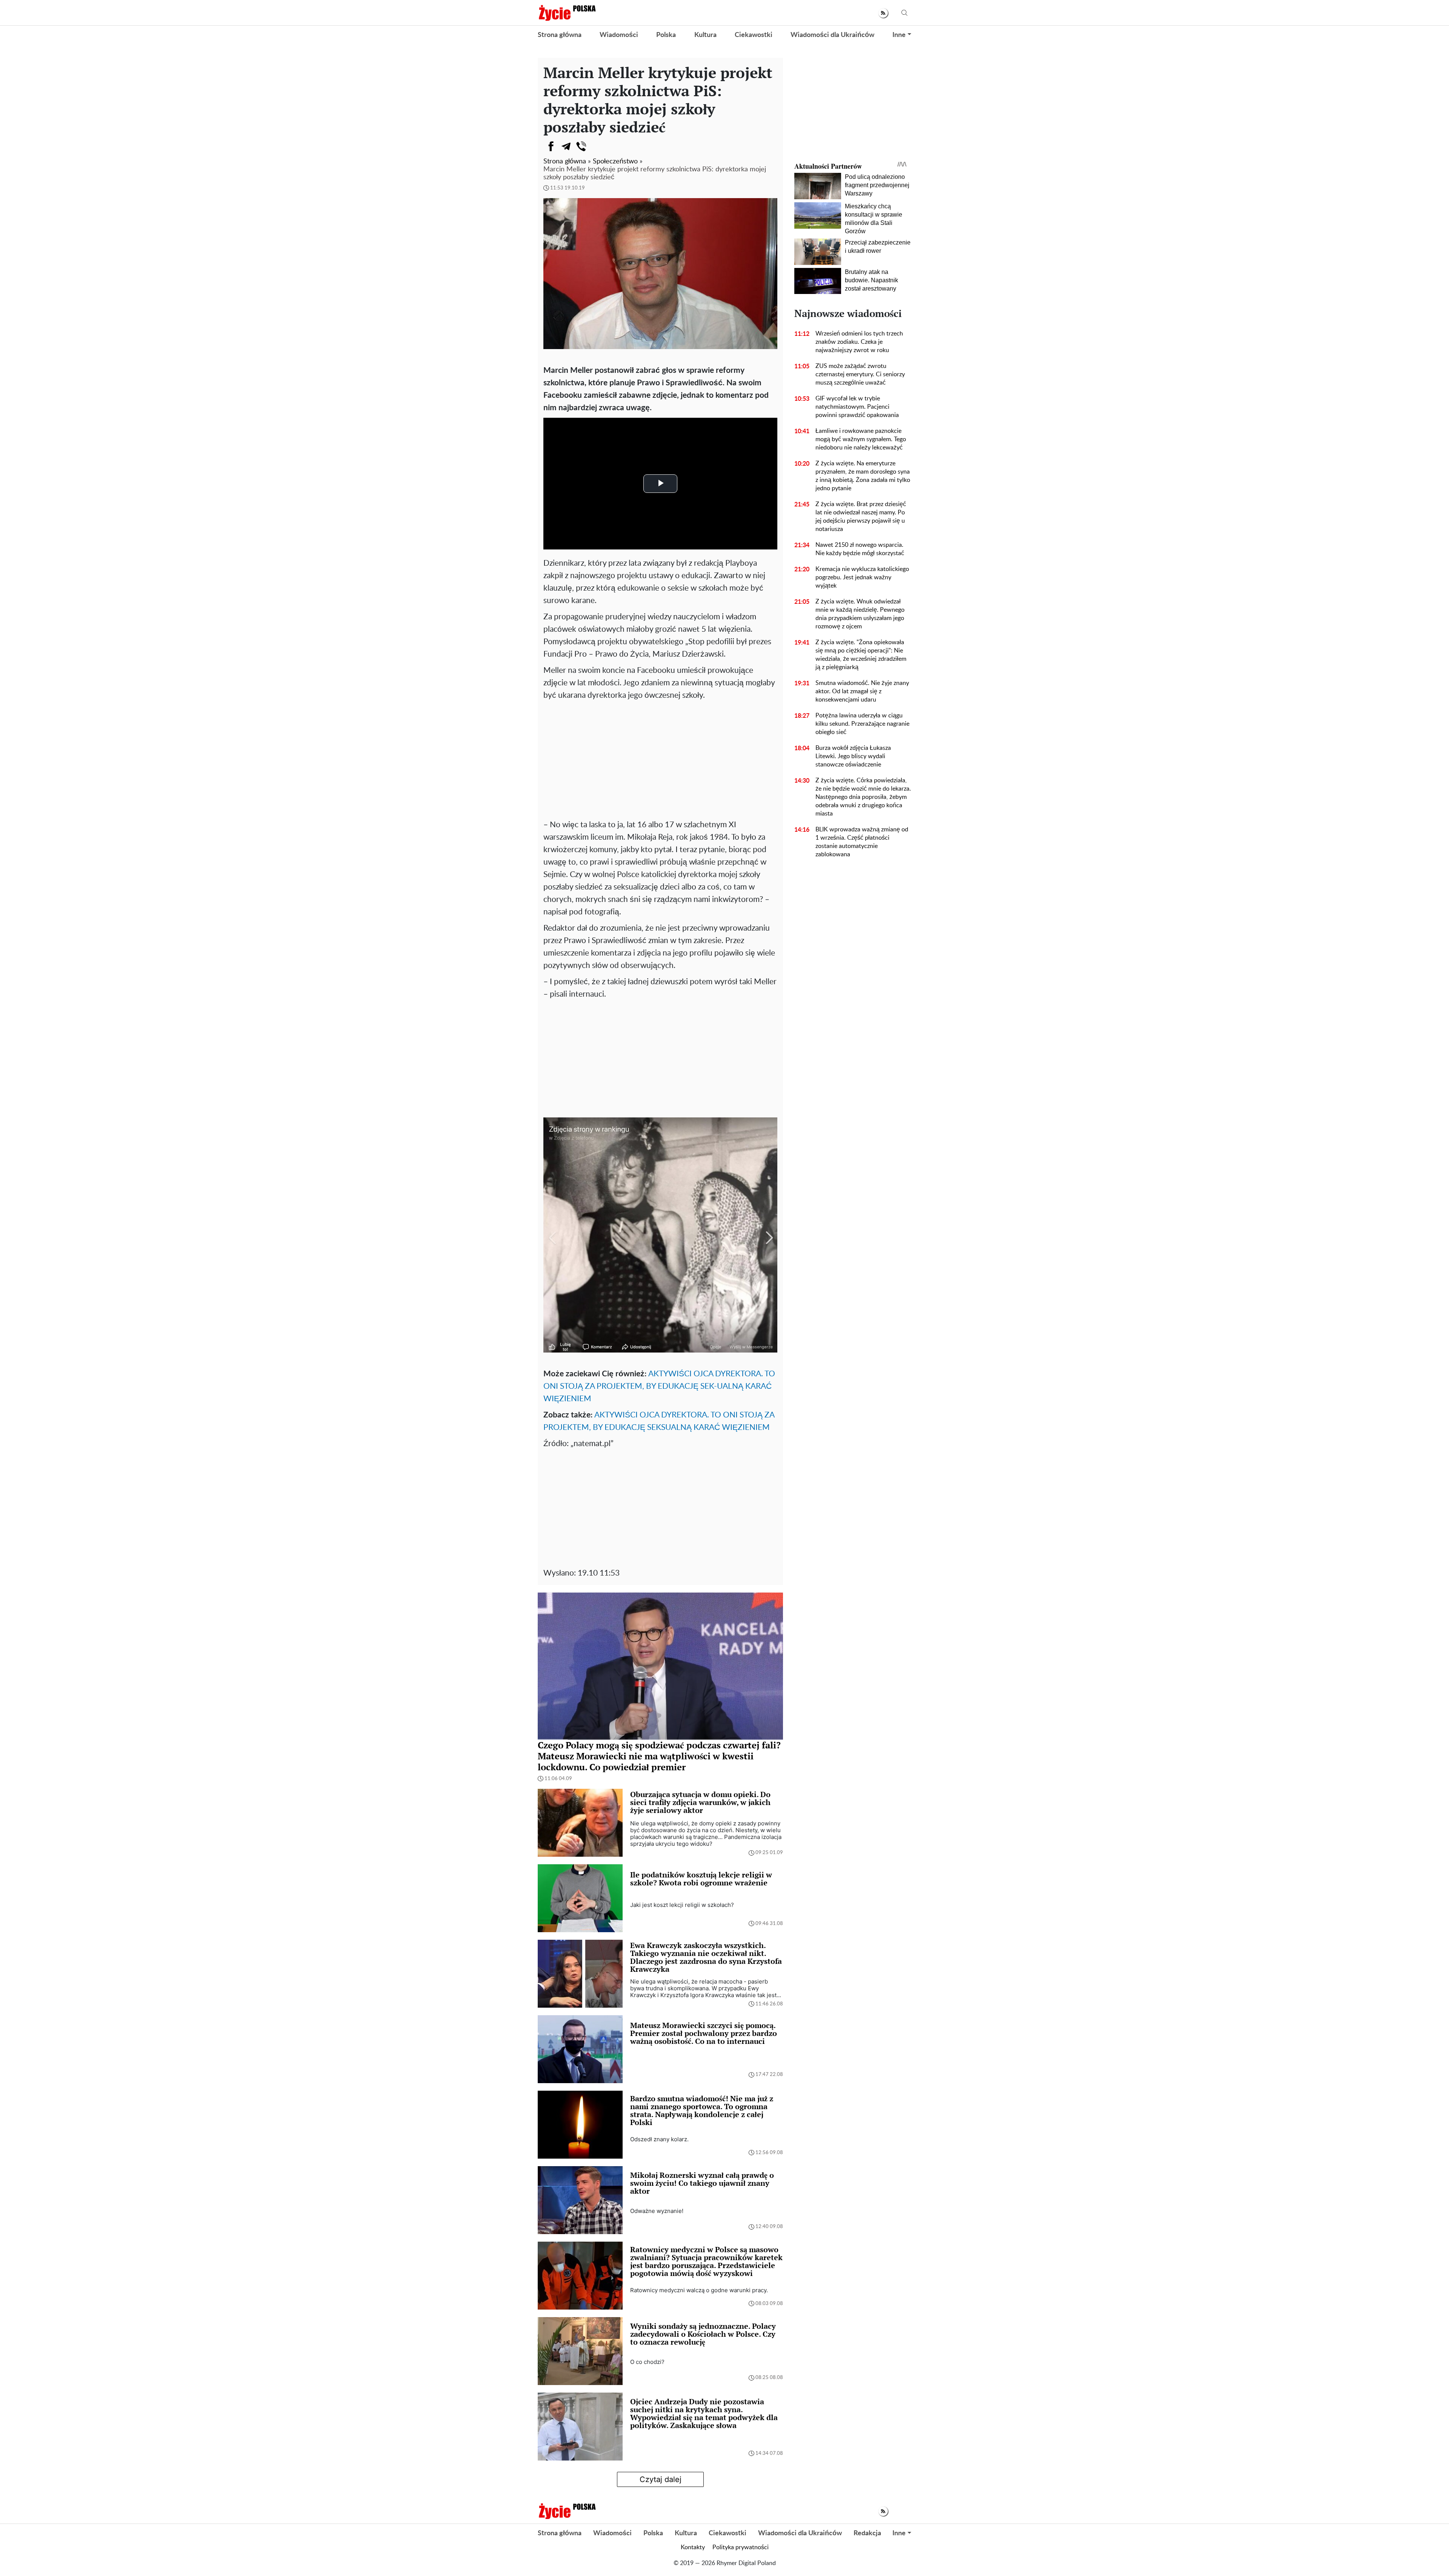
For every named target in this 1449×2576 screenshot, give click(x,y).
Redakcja (867, 2533)
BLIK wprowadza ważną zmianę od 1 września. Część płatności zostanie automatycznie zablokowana (862, 842)
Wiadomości (619, 35)
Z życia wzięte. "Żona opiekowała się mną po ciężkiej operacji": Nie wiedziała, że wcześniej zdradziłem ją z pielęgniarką (861, 655)
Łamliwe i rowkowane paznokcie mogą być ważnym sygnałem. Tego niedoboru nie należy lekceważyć (861, 439)
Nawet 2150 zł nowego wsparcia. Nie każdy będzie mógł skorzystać (860, 549)
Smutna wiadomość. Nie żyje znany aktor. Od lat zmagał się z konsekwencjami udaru (862, 691)
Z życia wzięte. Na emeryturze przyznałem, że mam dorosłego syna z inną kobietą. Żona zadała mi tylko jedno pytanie (863, 476)
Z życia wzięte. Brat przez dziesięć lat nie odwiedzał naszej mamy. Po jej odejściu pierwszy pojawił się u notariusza (861, 517)
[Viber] (581, 146)
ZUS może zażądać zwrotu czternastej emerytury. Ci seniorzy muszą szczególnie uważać (860, 374)
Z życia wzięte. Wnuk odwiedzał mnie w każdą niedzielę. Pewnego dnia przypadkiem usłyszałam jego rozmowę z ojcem (860, 614)
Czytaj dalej (661, 2479)
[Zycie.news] (567, 13)
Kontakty (693, 2547)
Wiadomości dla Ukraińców (832, 35)
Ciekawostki (754, 35)
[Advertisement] (660, 758)
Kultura (705, 35)
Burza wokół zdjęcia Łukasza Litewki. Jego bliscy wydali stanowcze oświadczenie (853, 756)
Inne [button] (899, 35)
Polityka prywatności (741, 2547)
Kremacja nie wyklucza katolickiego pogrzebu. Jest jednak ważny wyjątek (862, 577)
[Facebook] (551, 146)
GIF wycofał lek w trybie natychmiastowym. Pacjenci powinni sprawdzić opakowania (857, 407)
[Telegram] (566, 146)
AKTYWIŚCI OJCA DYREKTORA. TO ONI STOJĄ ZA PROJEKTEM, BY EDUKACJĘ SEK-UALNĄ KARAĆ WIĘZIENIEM (659, 1386)
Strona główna (560, 35)
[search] (904, 13)
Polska (666, 35)
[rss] (883, 13)
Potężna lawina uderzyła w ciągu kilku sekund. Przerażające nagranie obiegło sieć (862, 724)
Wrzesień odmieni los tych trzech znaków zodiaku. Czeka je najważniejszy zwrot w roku (859, 342)
